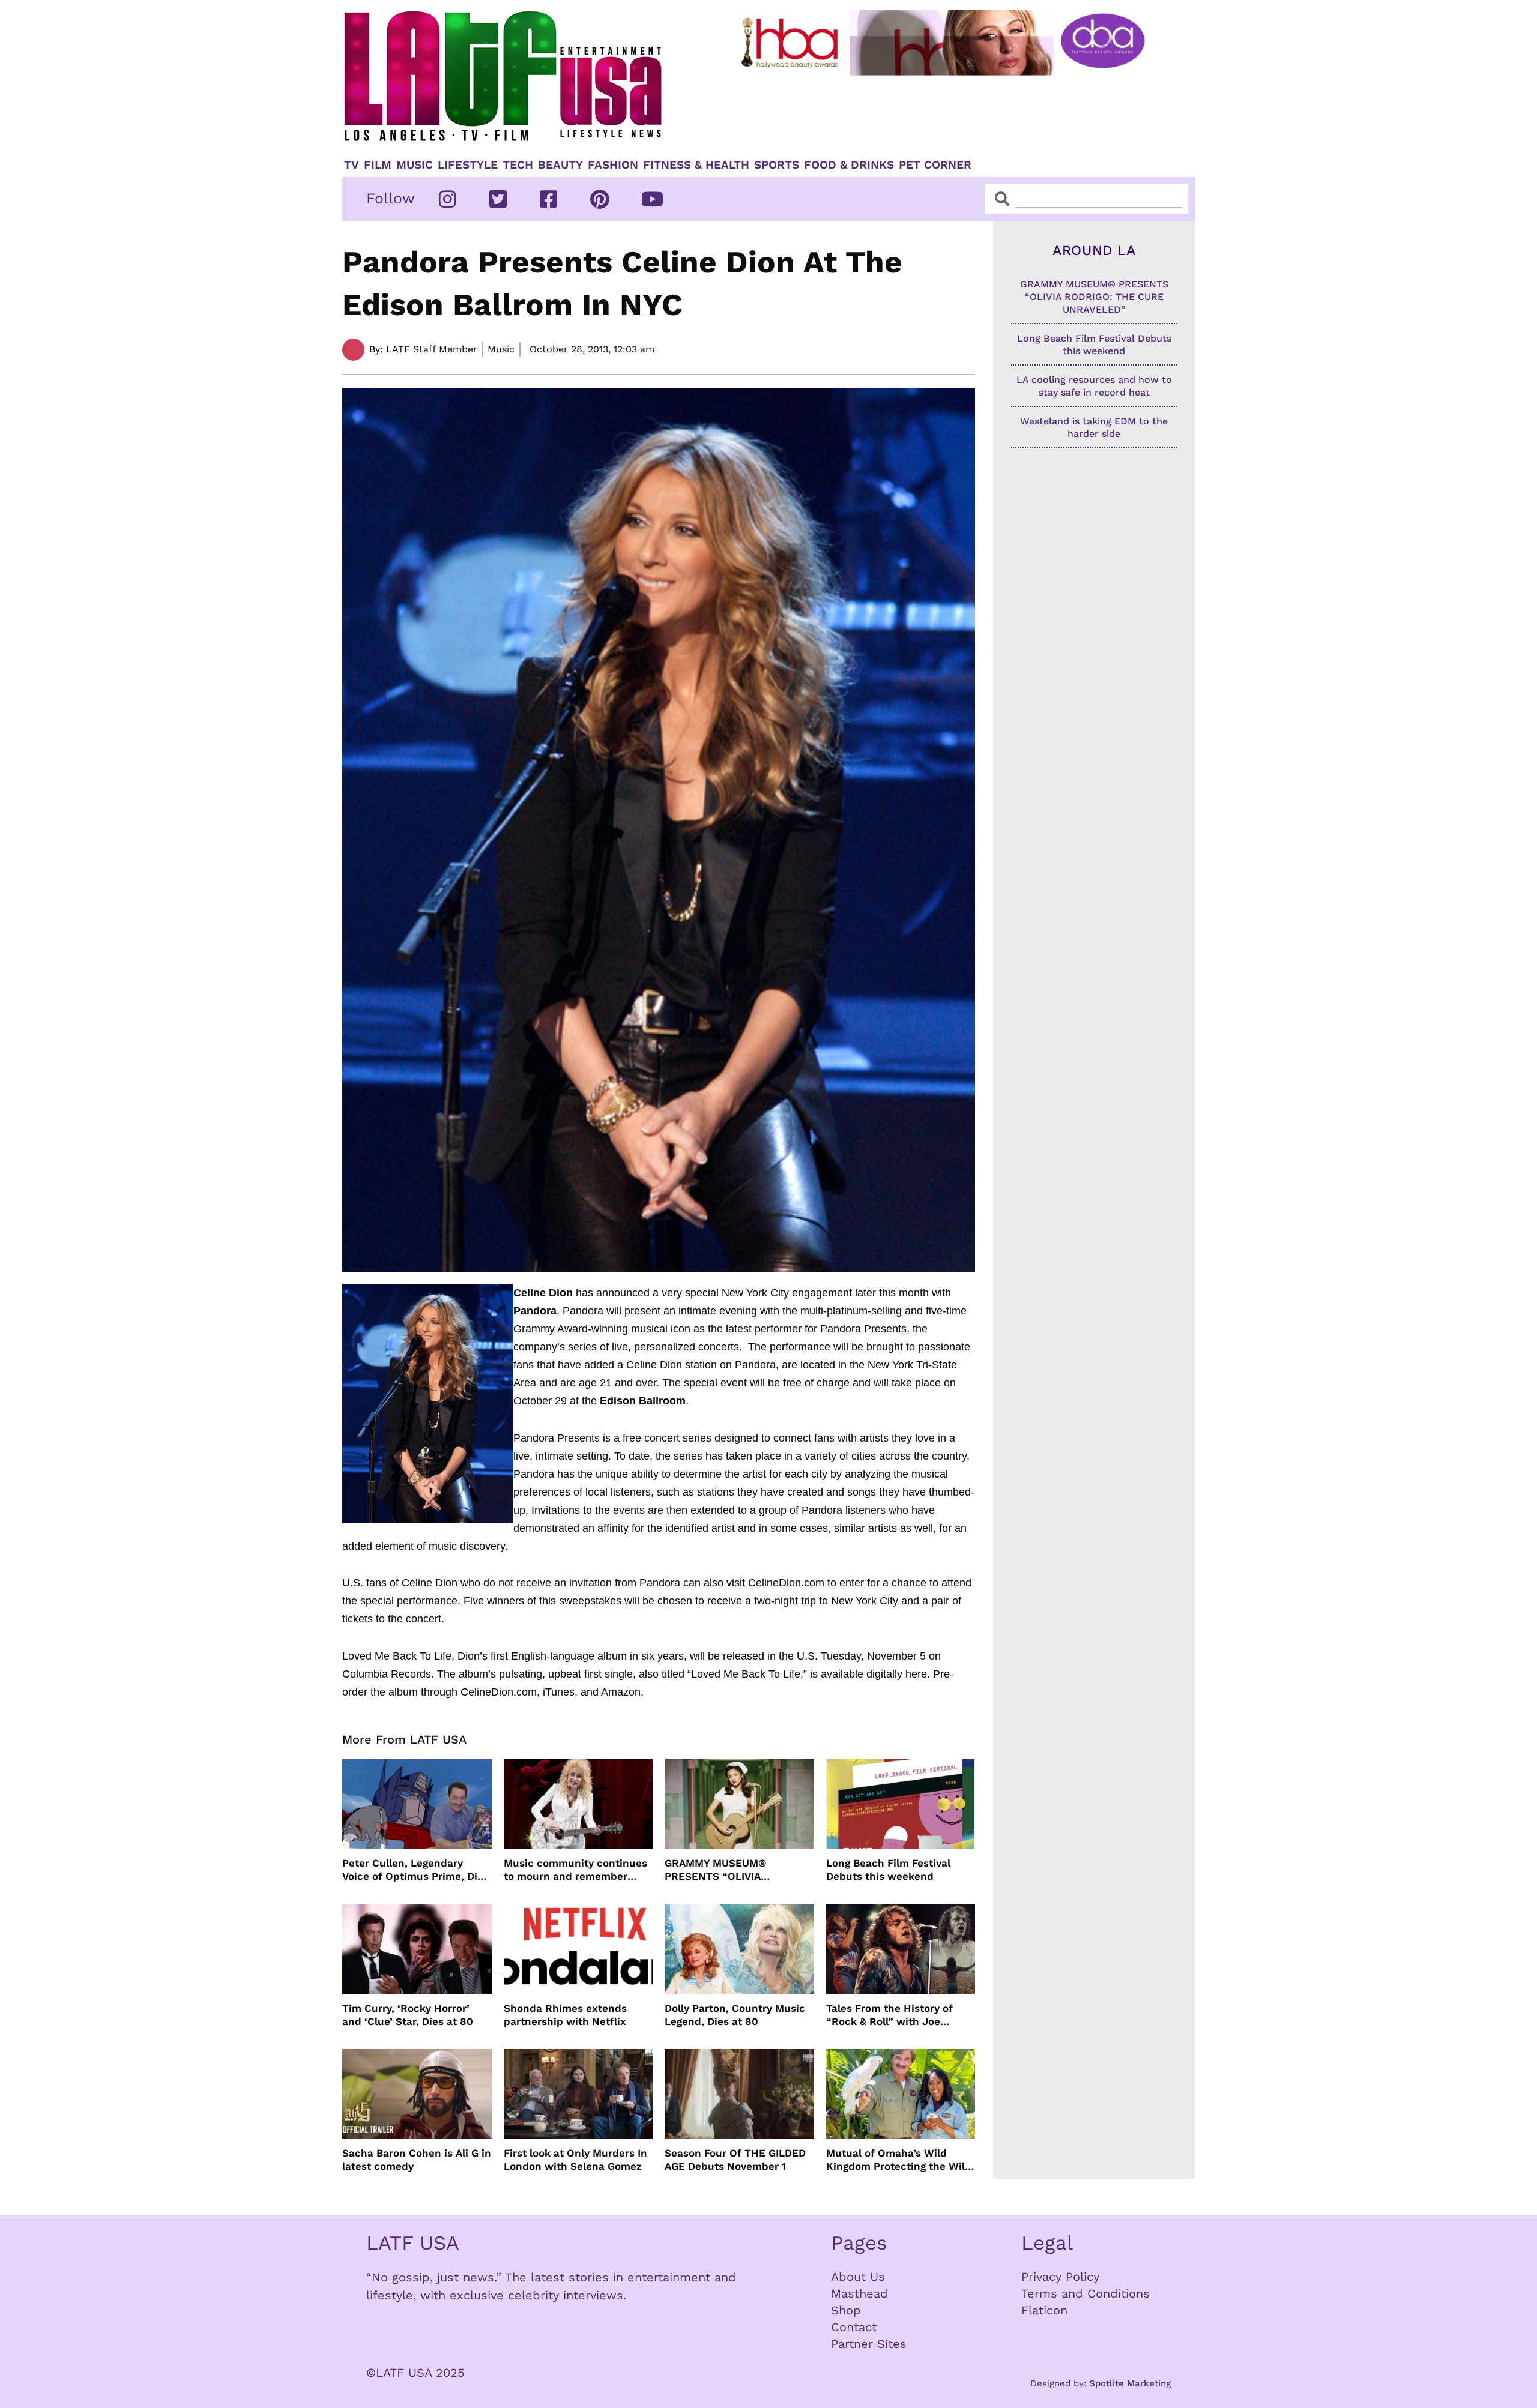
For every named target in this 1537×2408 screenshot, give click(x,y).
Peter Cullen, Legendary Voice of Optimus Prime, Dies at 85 (415, 1870)
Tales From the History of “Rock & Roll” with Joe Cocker (889, 2015)
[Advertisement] (953, 112)
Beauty (560, 165)
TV (352, 165)
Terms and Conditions (1086, 2293)
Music (415, 165)
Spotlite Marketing (1130, 2383)
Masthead (859, 2293)
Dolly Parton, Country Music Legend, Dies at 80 (735, 2015)
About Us (858, 2277)
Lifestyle (468, 165)
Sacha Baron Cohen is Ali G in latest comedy (417, 2160)
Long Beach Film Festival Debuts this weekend (888, 1870)
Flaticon (1044, 2310)
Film (378, 165)
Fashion (613, 165)
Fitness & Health (696, 165)
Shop (846, 2310)
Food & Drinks (849, 165)
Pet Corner (935, 165)
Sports (777, 165)
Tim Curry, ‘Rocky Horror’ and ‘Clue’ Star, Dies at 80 (408, 2015)
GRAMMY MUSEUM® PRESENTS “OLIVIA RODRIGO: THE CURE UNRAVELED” (717, 1870)
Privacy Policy (1060, 2277)
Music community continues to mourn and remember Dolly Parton (575, 1870)
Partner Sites (869, 2344)
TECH (518, 165)
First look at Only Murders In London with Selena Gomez (575, 2160)
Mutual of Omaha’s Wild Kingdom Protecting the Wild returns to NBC (899, 2160)
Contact (854, 2327)
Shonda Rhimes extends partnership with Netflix (565, 2015)
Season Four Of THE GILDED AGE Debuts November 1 (735, 2160)
